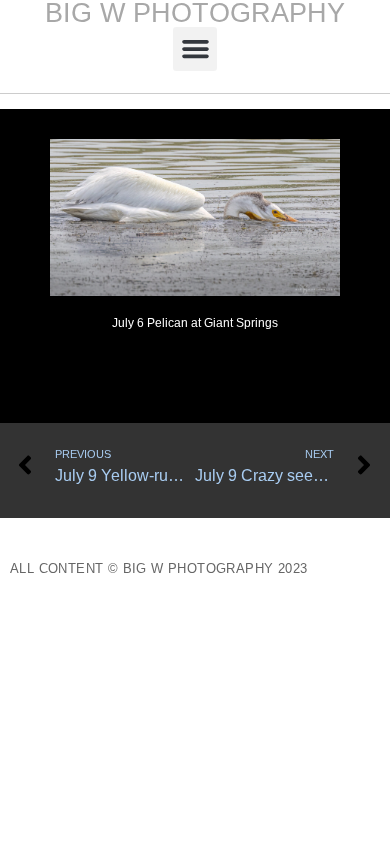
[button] (195, 49)
